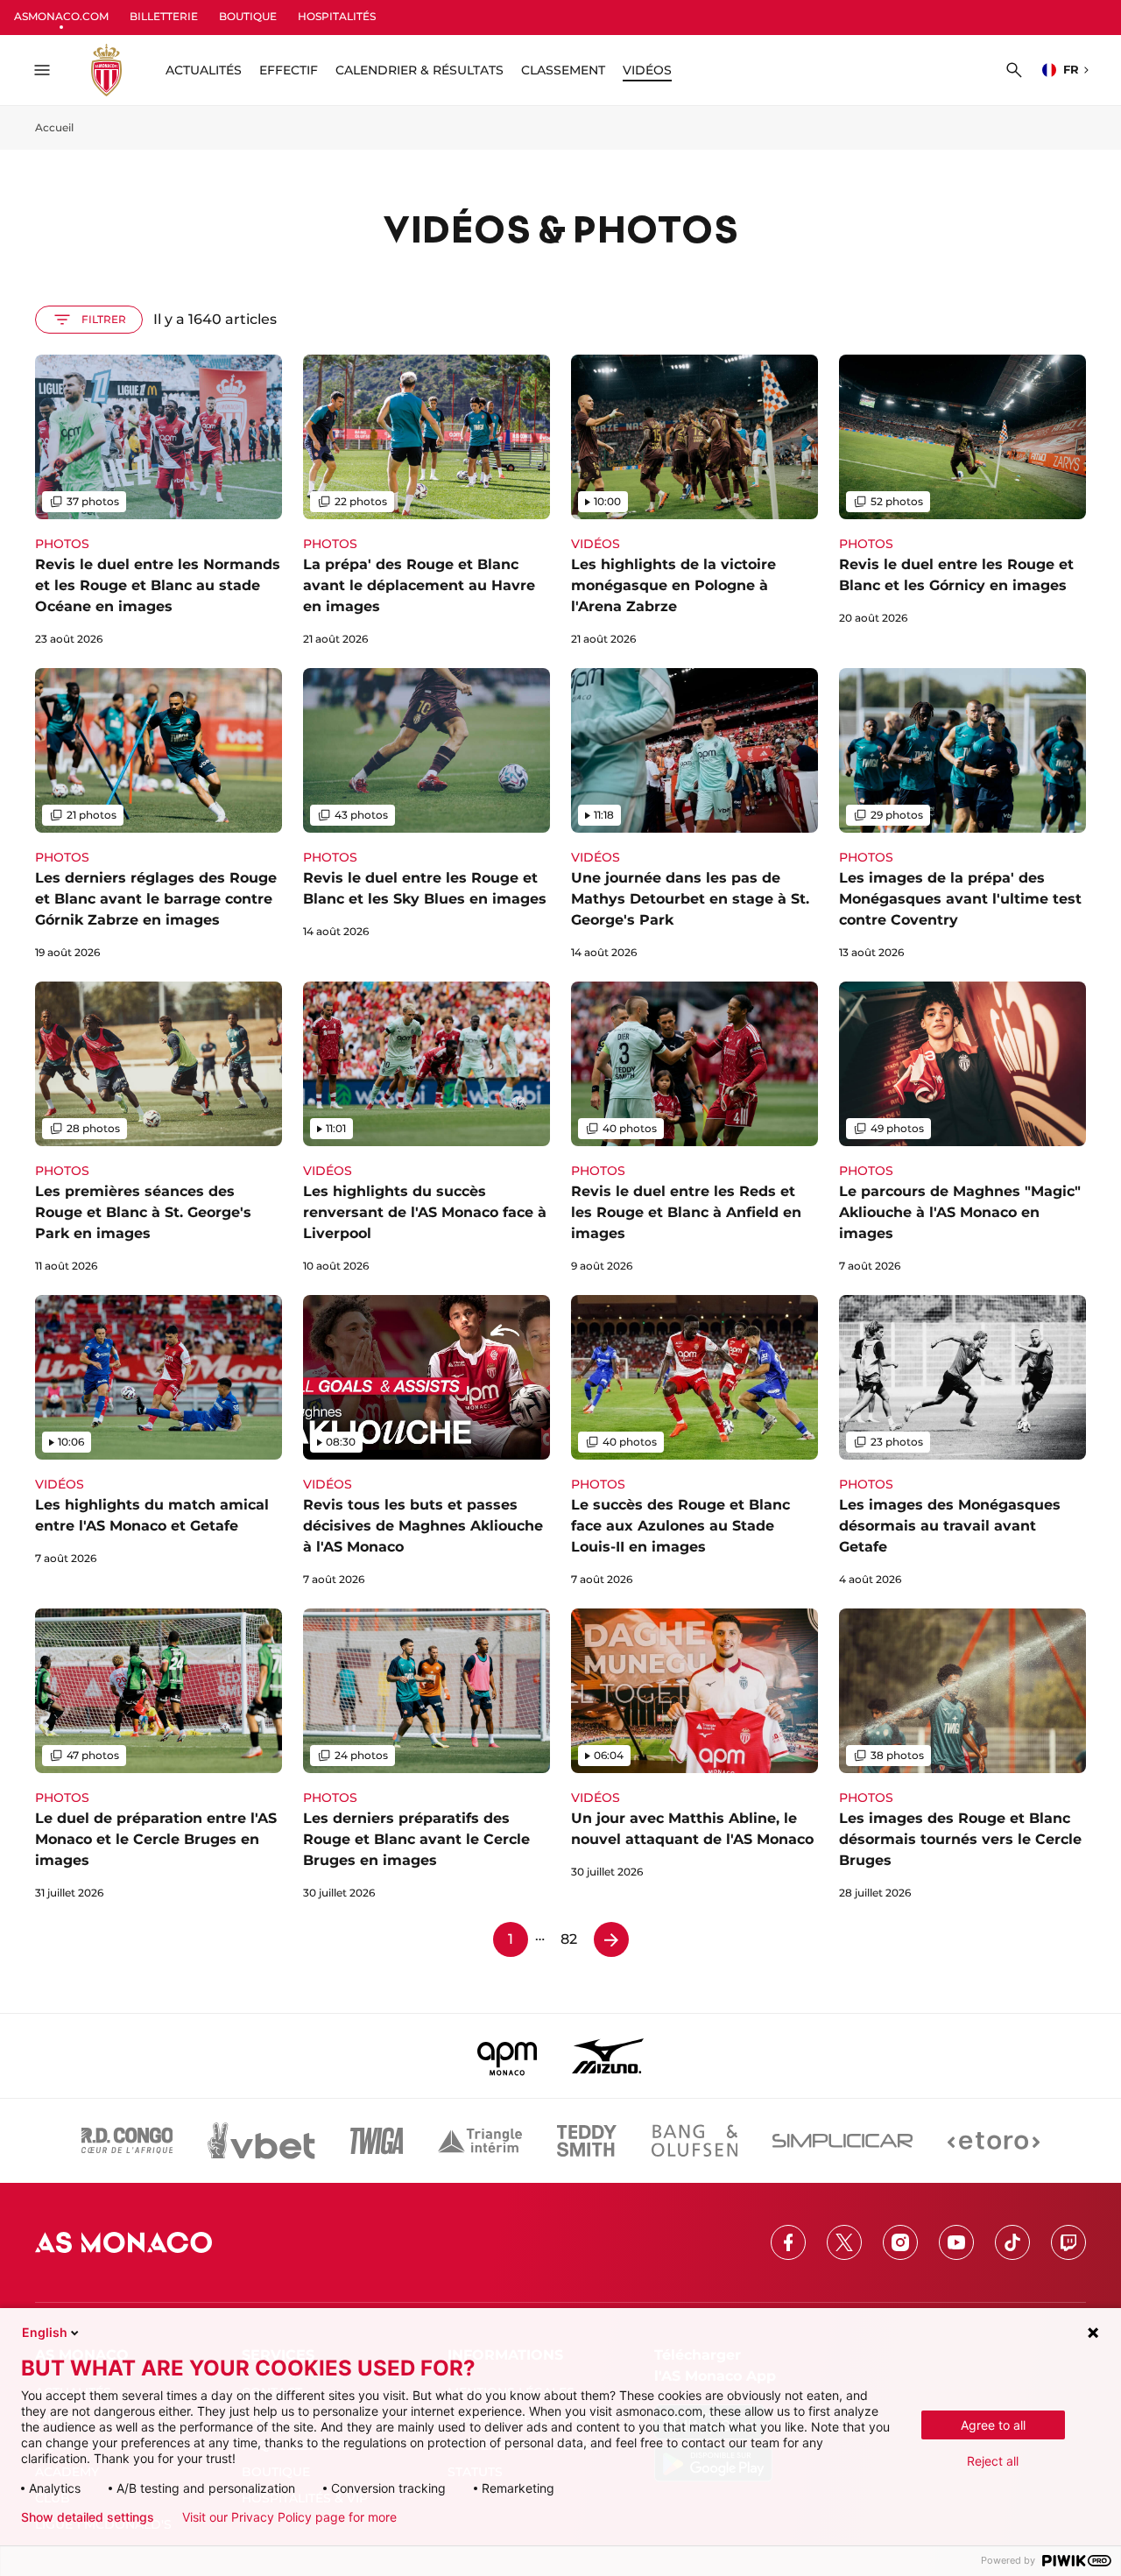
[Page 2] (611, 1939)
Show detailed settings (88, 2517)
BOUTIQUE (248, 16)
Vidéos (647, 70)
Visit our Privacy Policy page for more (289, 2517)
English (45, 2332)
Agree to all (993, 2425)
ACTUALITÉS (204, 70)
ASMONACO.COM (61, 16)
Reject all (993, 2461)
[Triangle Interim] (480, 2141)
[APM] (508, 2056)
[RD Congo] (127, 2141)
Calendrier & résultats (419, 70)
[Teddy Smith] (587, 2141)
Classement (563, 70)
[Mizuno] (608, 2056)
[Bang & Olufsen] (694, 2141)
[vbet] (261, 2141)
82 (569, 1939)
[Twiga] (377, 2141)
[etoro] (994, 2141)
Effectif (289, 70)
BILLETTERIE (164, 16)
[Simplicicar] (843, 2141)
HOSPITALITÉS (337, 16)
